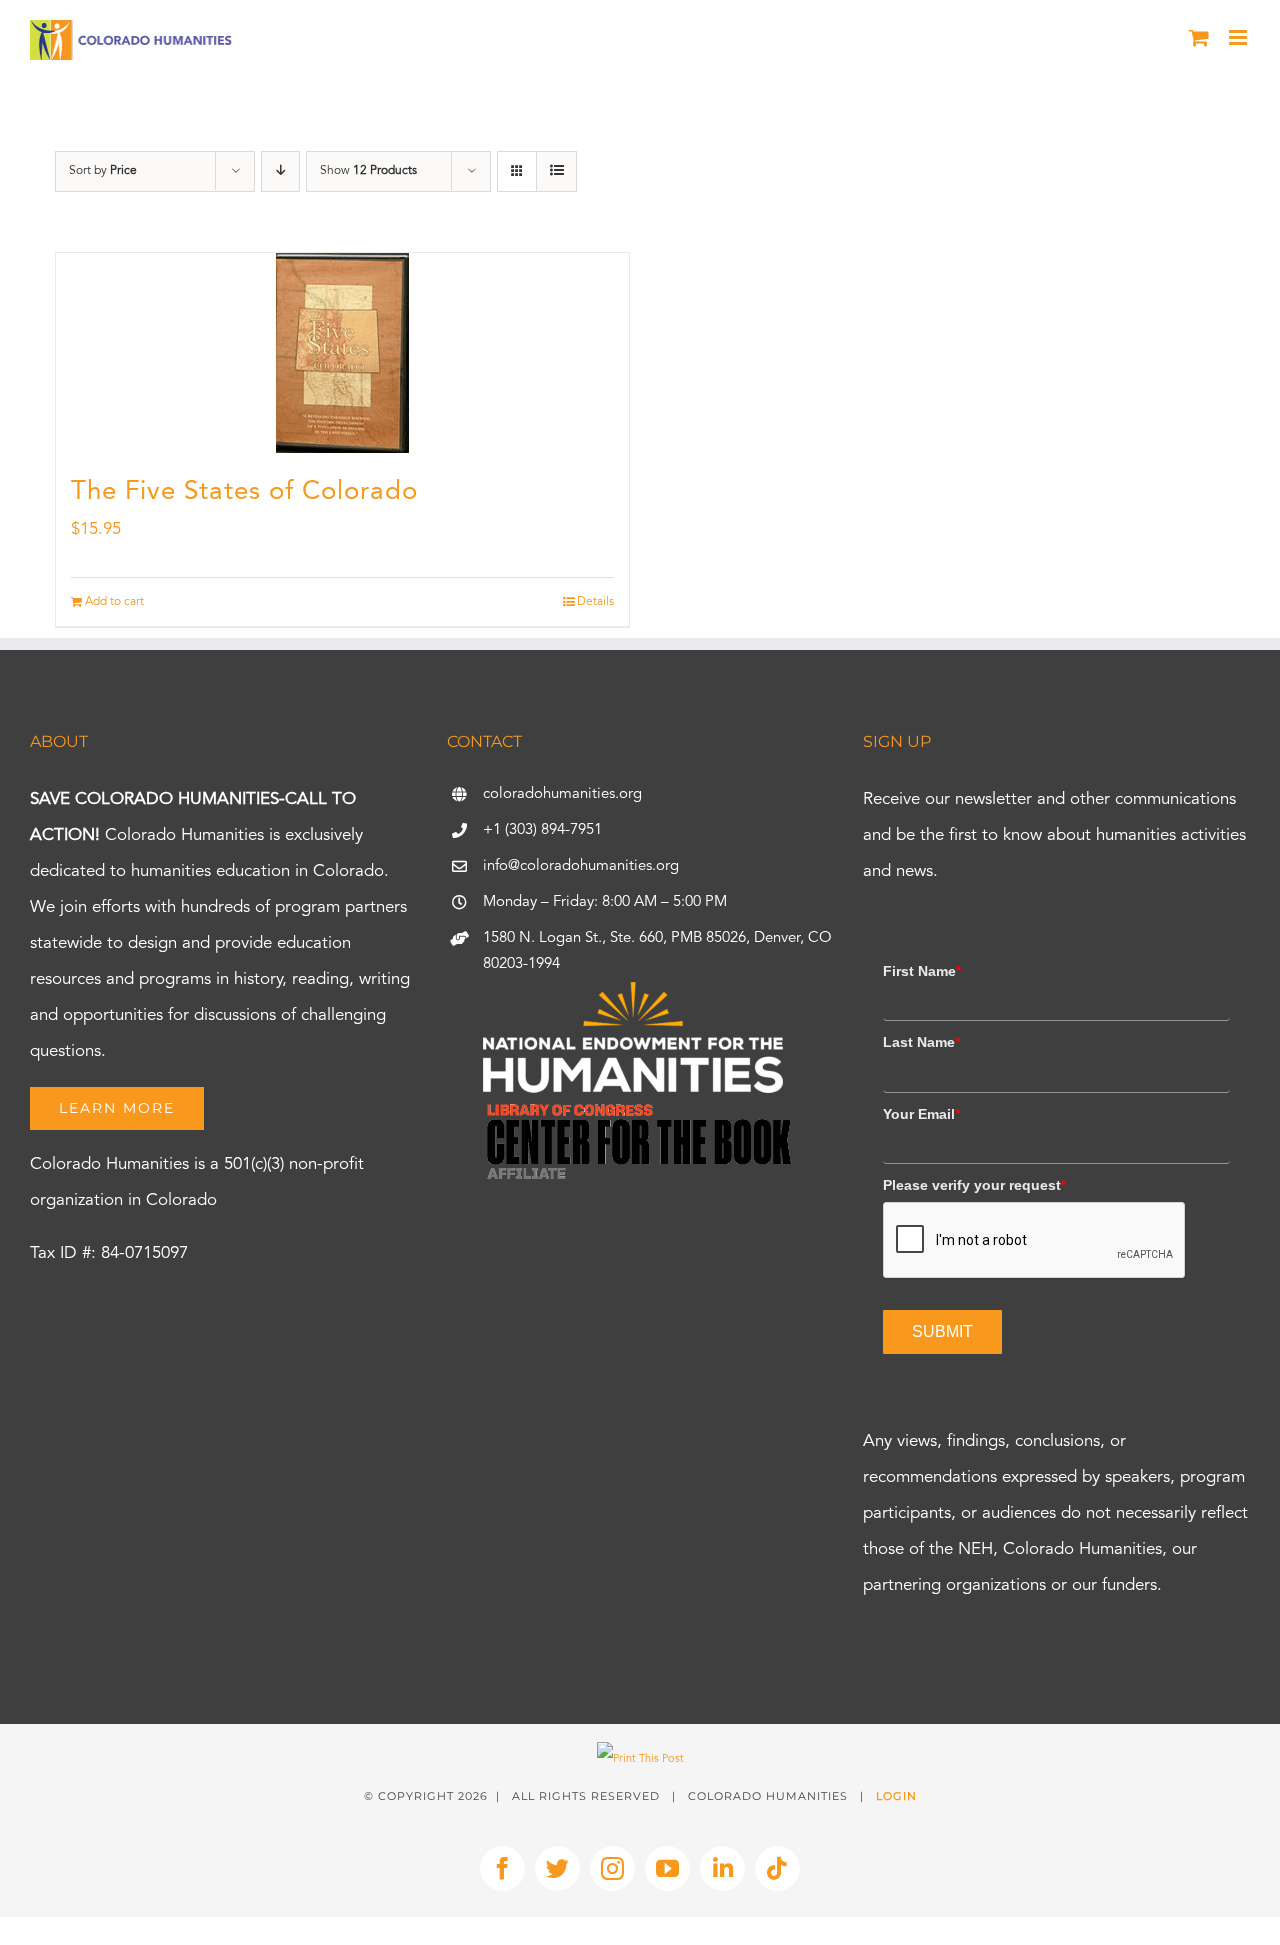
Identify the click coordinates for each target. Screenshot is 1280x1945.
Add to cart (114, 602)
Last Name (921, 1042)
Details (595, 602)
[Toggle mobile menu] (1239, 37)
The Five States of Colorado (244, 492)
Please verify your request (974, 1185)
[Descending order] (280, 171)
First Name (922, 971)
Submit (942, 1331)
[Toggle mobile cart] (1199, 37)
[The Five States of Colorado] (342, 353)
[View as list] (556, 171)
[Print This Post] (640, 1759)
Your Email (921, 1114)
